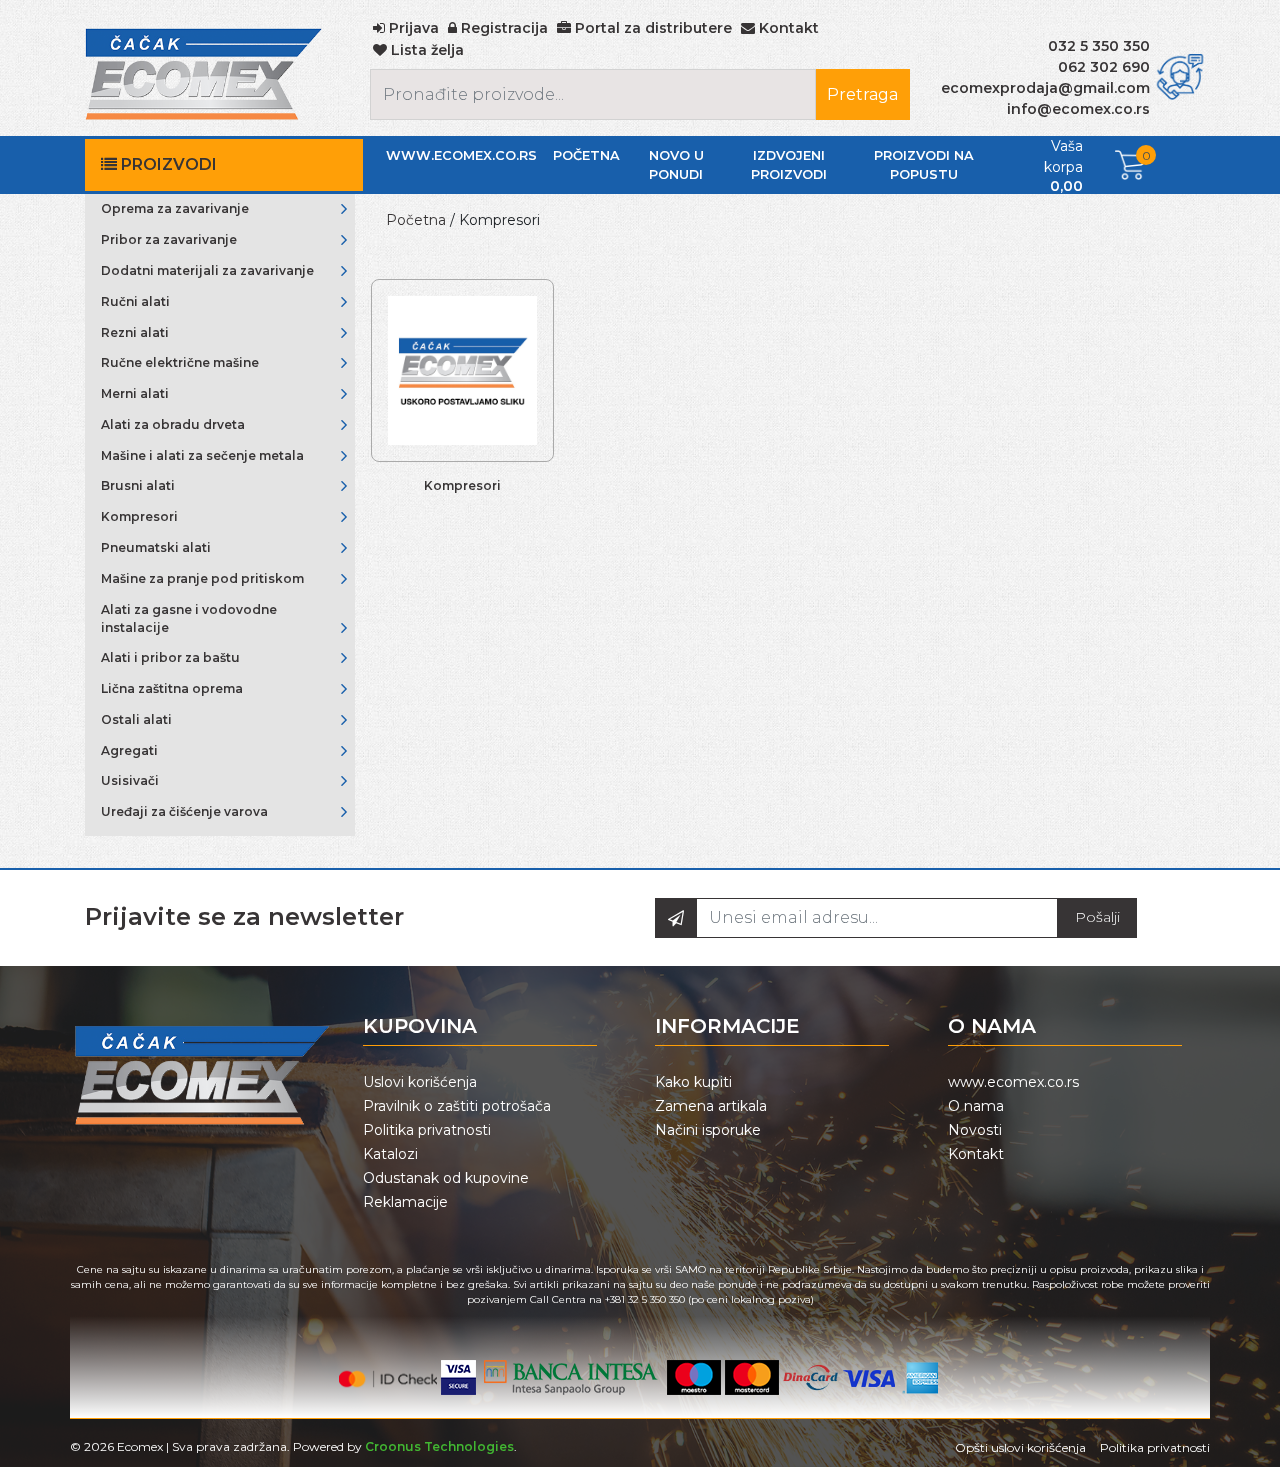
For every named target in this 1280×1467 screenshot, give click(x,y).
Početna (586, 155)
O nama (976, 1106)
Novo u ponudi (676, 165)
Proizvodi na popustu (924, 165)
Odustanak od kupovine (446, 1178)
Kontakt (976, 1154)
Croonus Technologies (439, 1446)
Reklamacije (405, 1202)
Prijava (412, 28)
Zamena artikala (711, 1106)
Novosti (975, 1130)
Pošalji (1097, 917)
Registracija (502, 28)
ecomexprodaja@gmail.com (1045, 88)
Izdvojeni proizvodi (789, 165)
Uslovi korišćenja (420, 1082)
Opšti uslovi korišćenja (1020, 1447)
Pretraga (862, 94)
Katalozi (390, 1154)
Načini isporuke (708, 1130)
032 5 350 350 (1099, 46)
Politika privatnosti (427, 1130)
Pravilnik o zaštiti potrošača (457, 1106)
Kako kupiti (693, 1082)
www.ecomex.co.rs (461, 155)
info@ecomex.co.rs (1078, 109)
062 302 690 (1104, 67)
